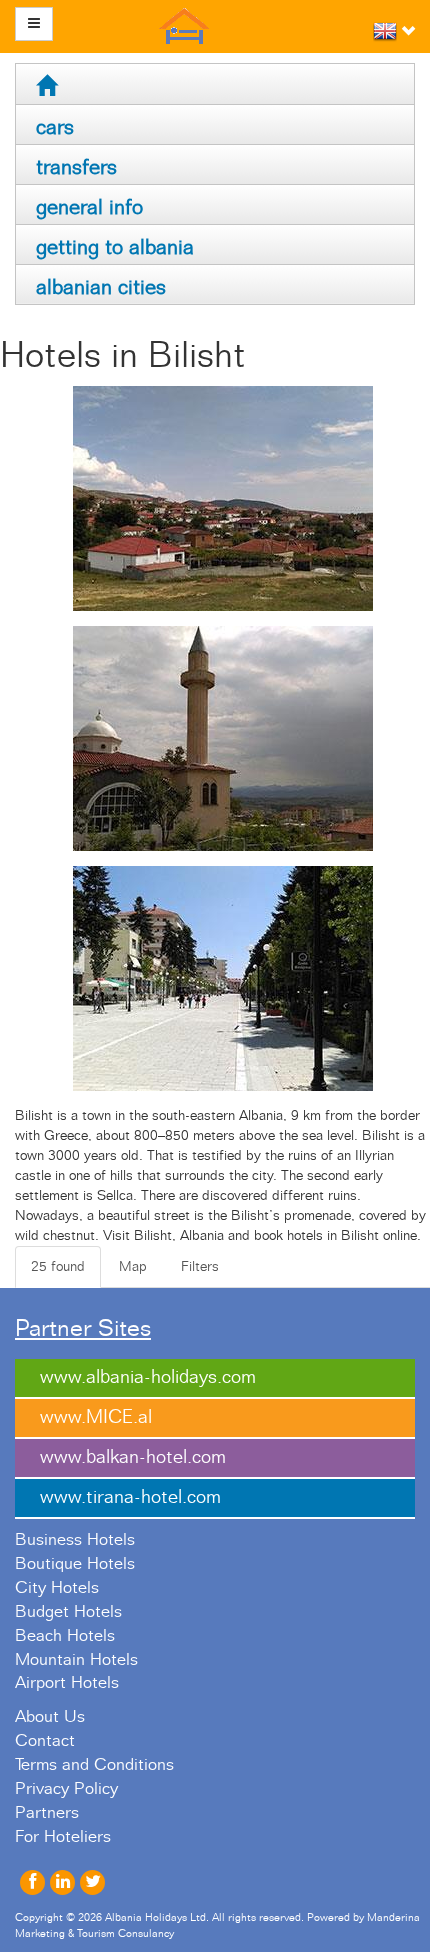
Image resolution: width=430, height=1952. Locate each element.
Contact (45, 1741)
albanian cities (101, 287)
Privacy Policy (66, 1789)
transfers (76, 167)
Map (133, 1267)
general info (89, 207)
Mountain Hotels (76, 1660)
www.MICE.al (96, 1417)
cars (55, 127)
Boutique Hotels (75, 1564)
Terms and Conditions (94, 1765)
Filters (200, 1267)
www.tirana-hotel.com (130, 1497)
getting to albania (115, 247)
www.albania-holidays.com (148, 1377)
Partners (47, 1813)
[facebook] (32, 1882)
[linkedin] (62, 1882)
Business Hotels (75, 1540)
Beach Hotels (65, 1636)
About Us (50, 1717)
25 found (58, 1267)
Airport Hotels (67, 1683)
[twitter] (92, 1882)
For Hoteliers (63, 1837)
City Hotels (57, 1588)
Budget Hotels (68, 1612)
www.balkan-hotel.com (133, 1457)
